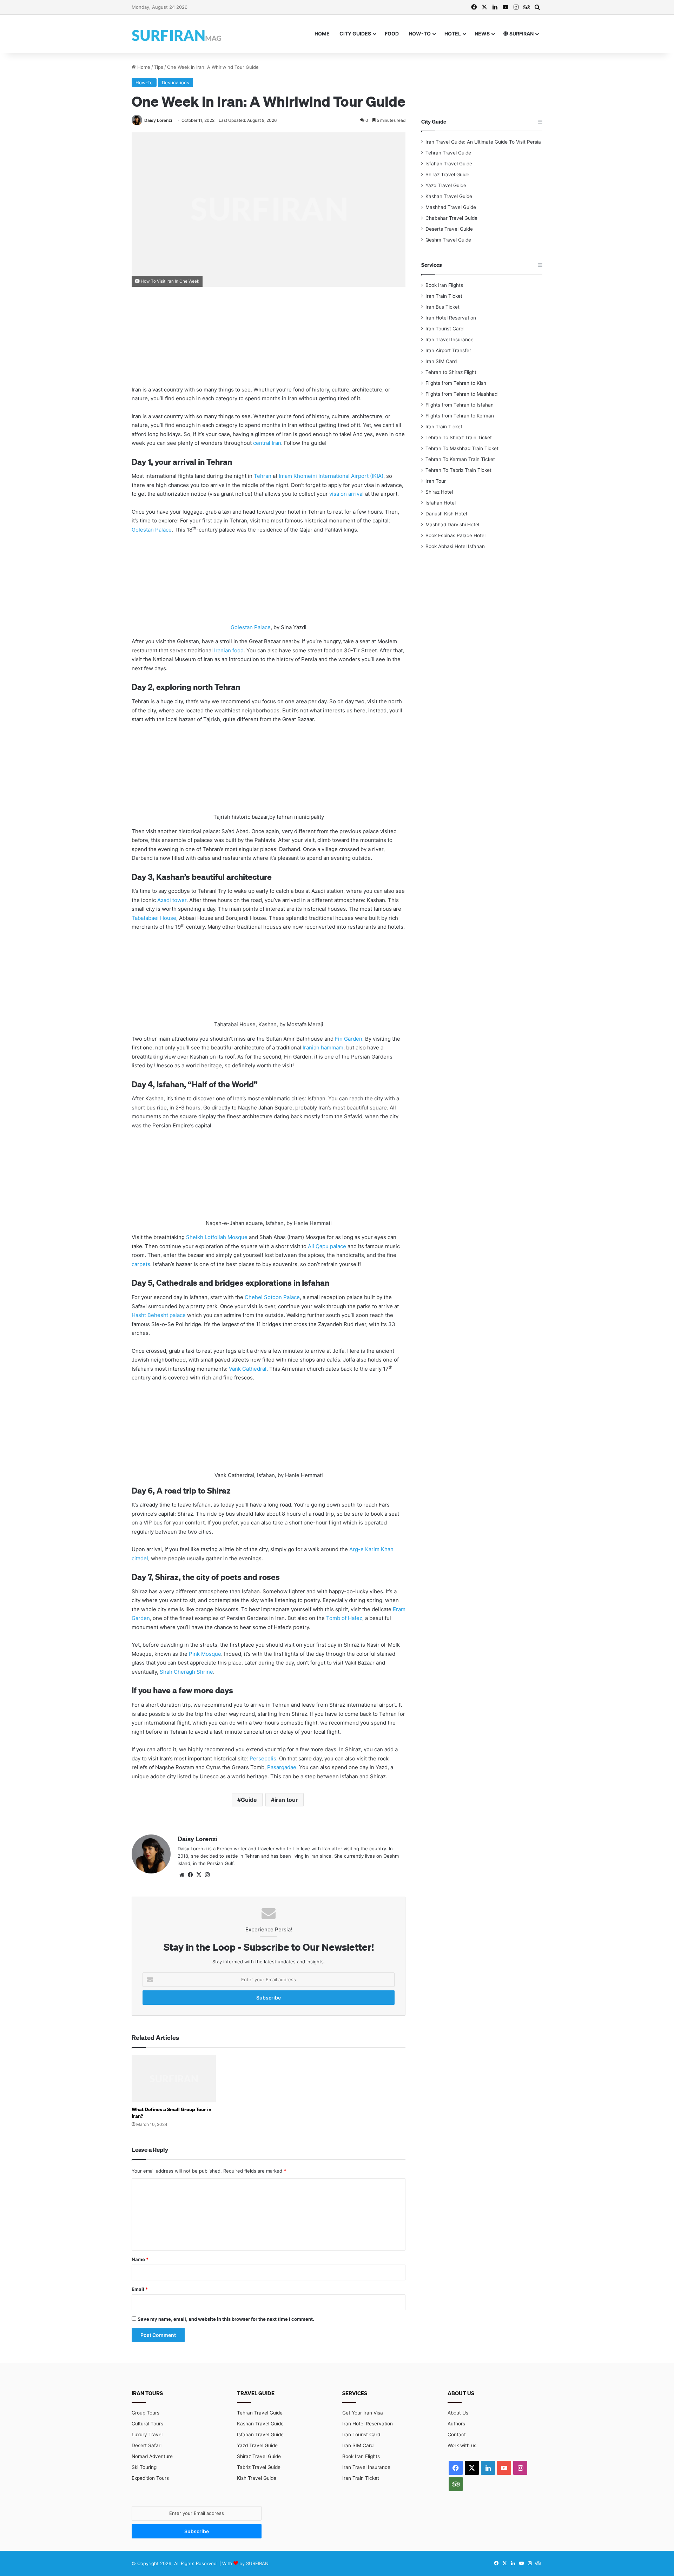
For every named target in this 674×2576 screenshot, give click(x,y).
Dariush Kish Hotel (446, 514)
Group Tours (146, 2413)
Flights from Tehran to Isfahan (460, 405)
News (482, 34)
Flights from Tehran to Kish (456, 383)
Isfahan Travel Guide (449, 164)
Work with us (462, 2445)
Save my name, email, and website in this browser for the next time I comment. (226, 2319)
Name (140, 2259)
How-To (420, 34)
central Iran (267, 443)
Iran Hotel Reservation (451, 318)
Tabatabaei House (154, 918)
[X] (199, 1875)
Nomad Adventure (152, 2456)
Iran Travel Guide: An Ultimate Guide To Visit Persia (483, 142)
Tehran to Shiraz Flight (451, 372)
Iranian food (229, 650)
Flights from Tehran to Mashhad (461, 394)
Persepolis (263, 1758)
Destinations (176, 83)
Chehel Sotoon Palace (272, 1297)
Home (322, 34)
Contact (457, 2435)
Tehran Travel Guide (448, 153)
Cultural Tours (147, 2424)
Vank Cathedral (248, 1369)
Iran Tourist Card (444, 329)
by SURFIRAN (254, 2563)
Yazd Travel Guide (446, 185)
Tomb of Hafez (344, 1618)
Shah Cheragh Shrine (186, 1672)
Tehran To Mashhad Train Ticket (462, 448)
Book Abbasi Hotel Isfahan (455, 546)
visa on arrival (346, 494)
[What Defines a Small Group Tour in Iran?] (174, 2079)
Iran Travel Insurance (450, 340)
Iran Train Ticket (444, 296)
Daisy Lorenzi (158, 120)
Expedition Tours (150, 2478)
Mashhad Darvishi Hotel (452, 525)
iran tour (286, 1800)
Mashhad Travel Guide (451, 207)
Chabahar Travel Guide (451, 218)
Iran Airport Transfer (448, 350)
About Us (458, 2413)
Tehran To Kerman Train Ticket (460, 459)
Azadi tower (172, 900)
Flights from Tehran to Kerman (460, 416)
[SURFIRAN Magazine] (177, 34)
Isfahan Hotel (441, 503)
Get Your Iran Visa (363, 2413)
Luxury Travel (147, 2435)
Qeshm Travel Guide (448, 240)
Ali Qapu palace (327, 1246)
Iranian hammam (323, 1047)
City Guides (355, 34)
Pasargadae (282, 1767)
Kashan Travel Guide (449, 196)
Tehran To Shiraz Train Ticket (459, 437)
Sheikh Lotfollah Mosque (217, 1237)
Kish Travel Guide (257, 2478)
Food (392, 34)
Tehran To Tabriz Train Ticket (458, 470)
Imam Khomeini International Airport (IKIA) (331, 476)
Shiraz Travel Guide (447, 174)
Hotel (453, 34)
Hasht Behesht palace (159, 1315)
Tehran (263, 476)
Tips (159, 67)
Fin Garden (349, 1039)
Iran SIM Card (441, 361)
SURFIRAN (521, 34)
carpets (141, 1264)
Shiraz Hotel (439, 492)
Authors (456, 2424)
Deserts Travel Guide (449, 229)
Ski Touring (144, 2467)
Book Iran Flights (444, 285)
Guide (249, 1800)
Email (140, 2289)
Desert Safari (147, 2445)
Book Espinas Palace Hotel (455, 535)
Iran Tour (436, 481)
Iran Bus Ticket (442, 307)
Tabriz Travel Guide (259, 2467)
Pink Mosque (205, 1654)
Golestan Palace (152, 530)
